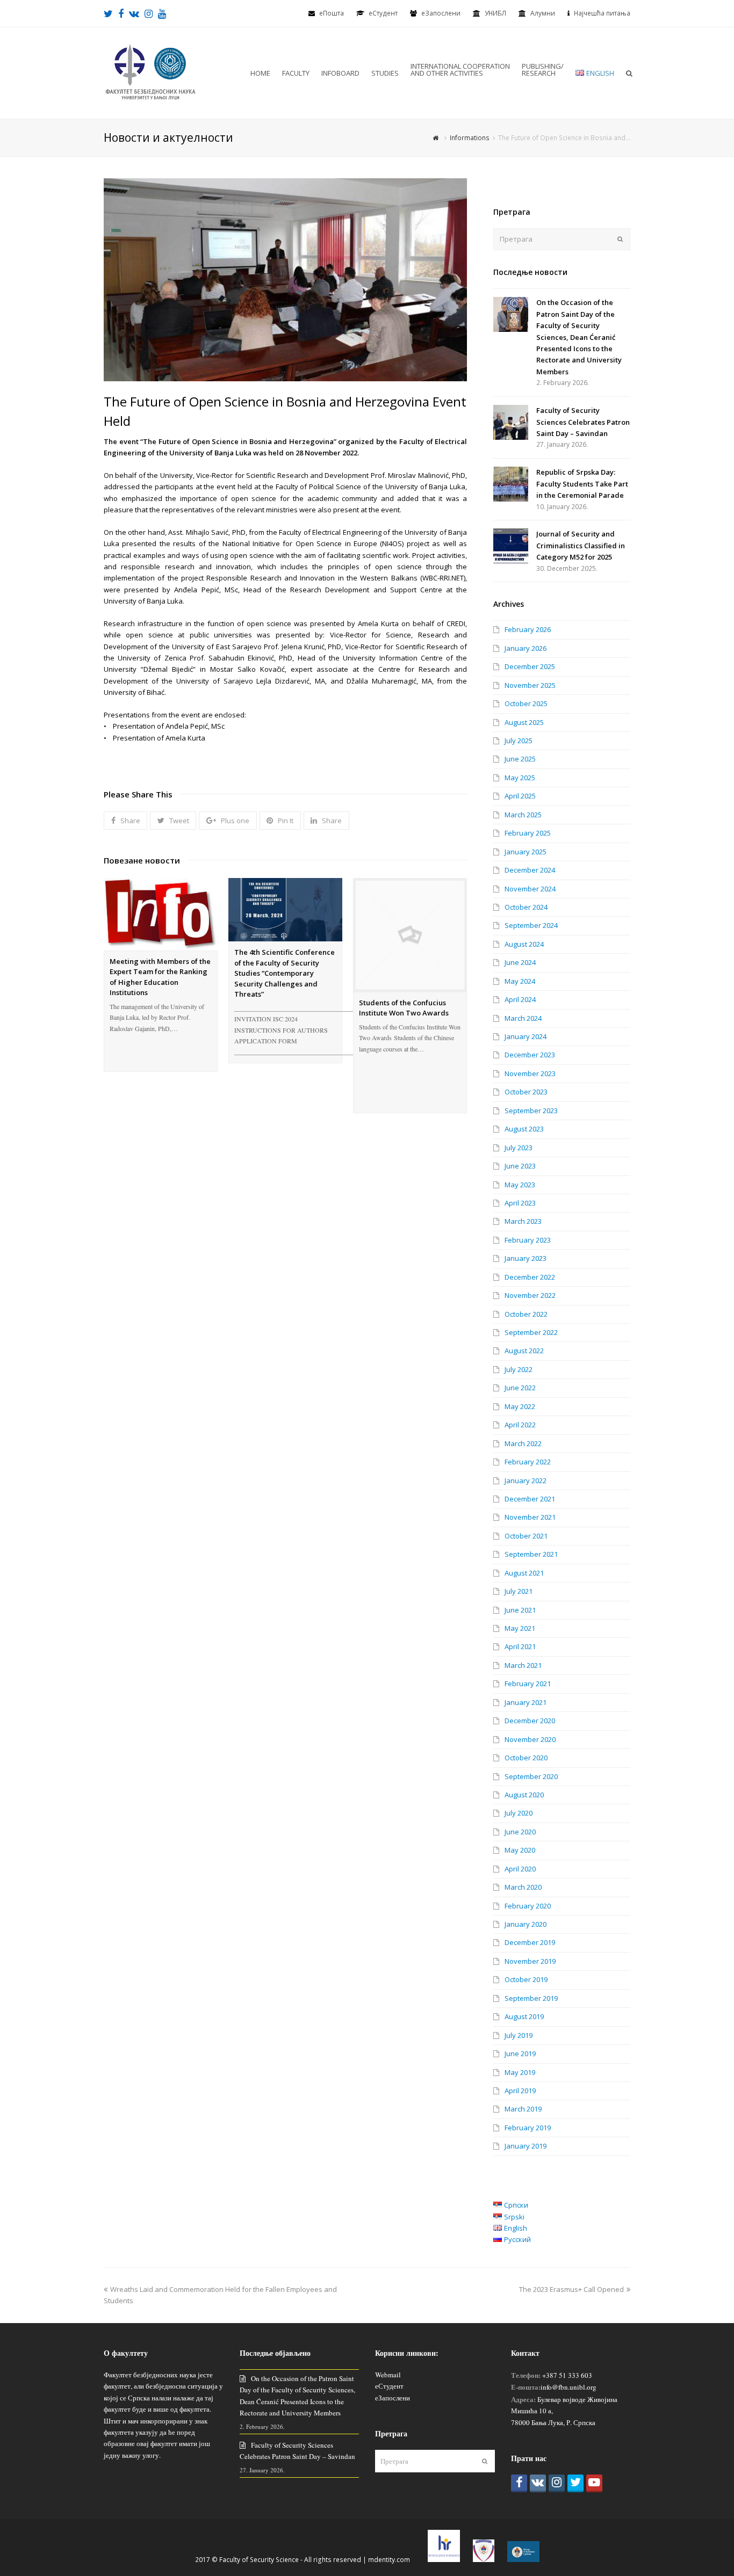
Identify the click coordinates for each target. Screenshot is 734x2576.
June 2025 (520, 759)
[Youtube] (594, 2483)
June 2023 (520, 1166)
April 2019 (520, 2091)
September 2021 (531, 1554)
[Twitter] (575, 2483)
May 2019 (520, 2072)
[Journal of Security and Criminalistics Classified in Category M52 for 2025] (511, 546)
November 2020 (530, 1739)
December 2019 (530, 1942)
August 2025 (524, 722)
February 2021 (528, 1684)
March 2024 (523, 1018)
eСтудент (383, 13)
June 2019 (520, 2053)
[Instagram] (557, 2483)
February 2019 (528, 2128)
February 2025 (528, 833)
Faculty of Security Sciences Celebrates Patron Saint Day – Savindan (583, 422)
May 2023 (520, 1185)
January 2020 (526, 1924)
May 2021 (520, 1628)
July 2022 (519, 1369)
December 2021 (530, 1499)
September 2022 (531, 1332)
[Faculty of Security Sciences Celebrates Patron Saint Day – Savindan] (511, 422)
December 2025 (530, 666)
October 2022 (526, 1314)
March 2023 (523, 1221)
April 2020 (520, 1869)
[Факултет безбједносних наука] (150, 72)
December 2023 (530, 1055)
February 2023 (528, 1240)
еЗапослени (441, 13)
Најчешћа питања (602, 13)
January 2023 (526, 1258)
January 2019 (526, 2146)
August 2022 (524, 1351)
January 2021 (526, 1702)
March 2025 (523, 815)
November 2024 (530, 889)
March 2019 (523, 2109)
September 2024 (531, 925)
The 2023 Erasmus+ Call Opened (571, 2289)
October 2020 (526, 1758)
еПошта (332, 13)
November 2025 (530, 685)
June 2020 (520, 1832)
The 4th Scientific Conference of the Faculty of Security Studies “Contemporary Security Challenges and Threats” (285, 973)
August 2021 (524, 1573)
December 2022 (530, 1277)
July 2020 (519, 1813)
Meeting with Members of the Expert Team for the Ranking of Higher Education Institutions (160, 977)
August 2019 (524, 2016)
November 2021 (530, 1517)
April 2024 (520, 999)
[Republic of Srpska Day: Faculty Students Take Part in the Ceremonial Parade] (511, 484)
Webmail (388, 2375)
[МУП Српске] (484, 2560)
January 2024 (526, 1036)
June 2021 (520, 1610)
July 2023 (519, 1148)
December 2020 (530, 1721)
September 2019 (531, 1998)
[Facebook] (519, 2483)
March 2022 (523, 1443)
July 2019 (519, 2035)
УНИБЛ (495, 13)
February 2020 (528, 1906)
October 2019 (526, 1979)
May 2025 (520, 778)
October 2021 (526, 1536)
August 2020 (524, 1795)
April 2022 (520, 1425)
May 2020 (520, 1850)
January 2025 (526, 852)
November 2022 (530, 1295)
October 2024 (526, 907)
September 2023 (531, 1111)
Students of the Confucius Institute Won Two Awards (404, 1008)
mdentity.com (389, 2560)
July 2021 (519, 1591)
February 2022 (528, 1462)
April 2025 (520, 796)
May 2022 (520, 1406)
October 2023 (526, 1092)
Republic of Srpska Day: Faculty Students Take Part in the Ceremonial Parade (582, 484)
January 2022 (526, 1481)
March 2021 (523, 1665)
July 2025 (519, 741)
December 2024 (530, 870)
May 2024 (520, 981)
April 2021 (520, 1646)
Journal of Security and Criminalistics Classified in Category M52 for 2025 (581, 545)
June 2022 (520, 1388)
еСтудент (389, 2386)
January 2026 (526, 648)
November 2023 (530, 1073)
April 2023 (520, 1203)
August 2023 (524, 1129)
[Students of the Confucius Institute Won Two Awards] (410, 935)
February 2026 (528, 629)
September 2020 (531, 1776)
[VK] (538, 2483)
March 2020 (523, 1887)
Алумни (543, 13)
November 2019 (530, 1961)
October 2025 (526, 703)
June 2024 (520, 962)
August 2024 (524, 944)
